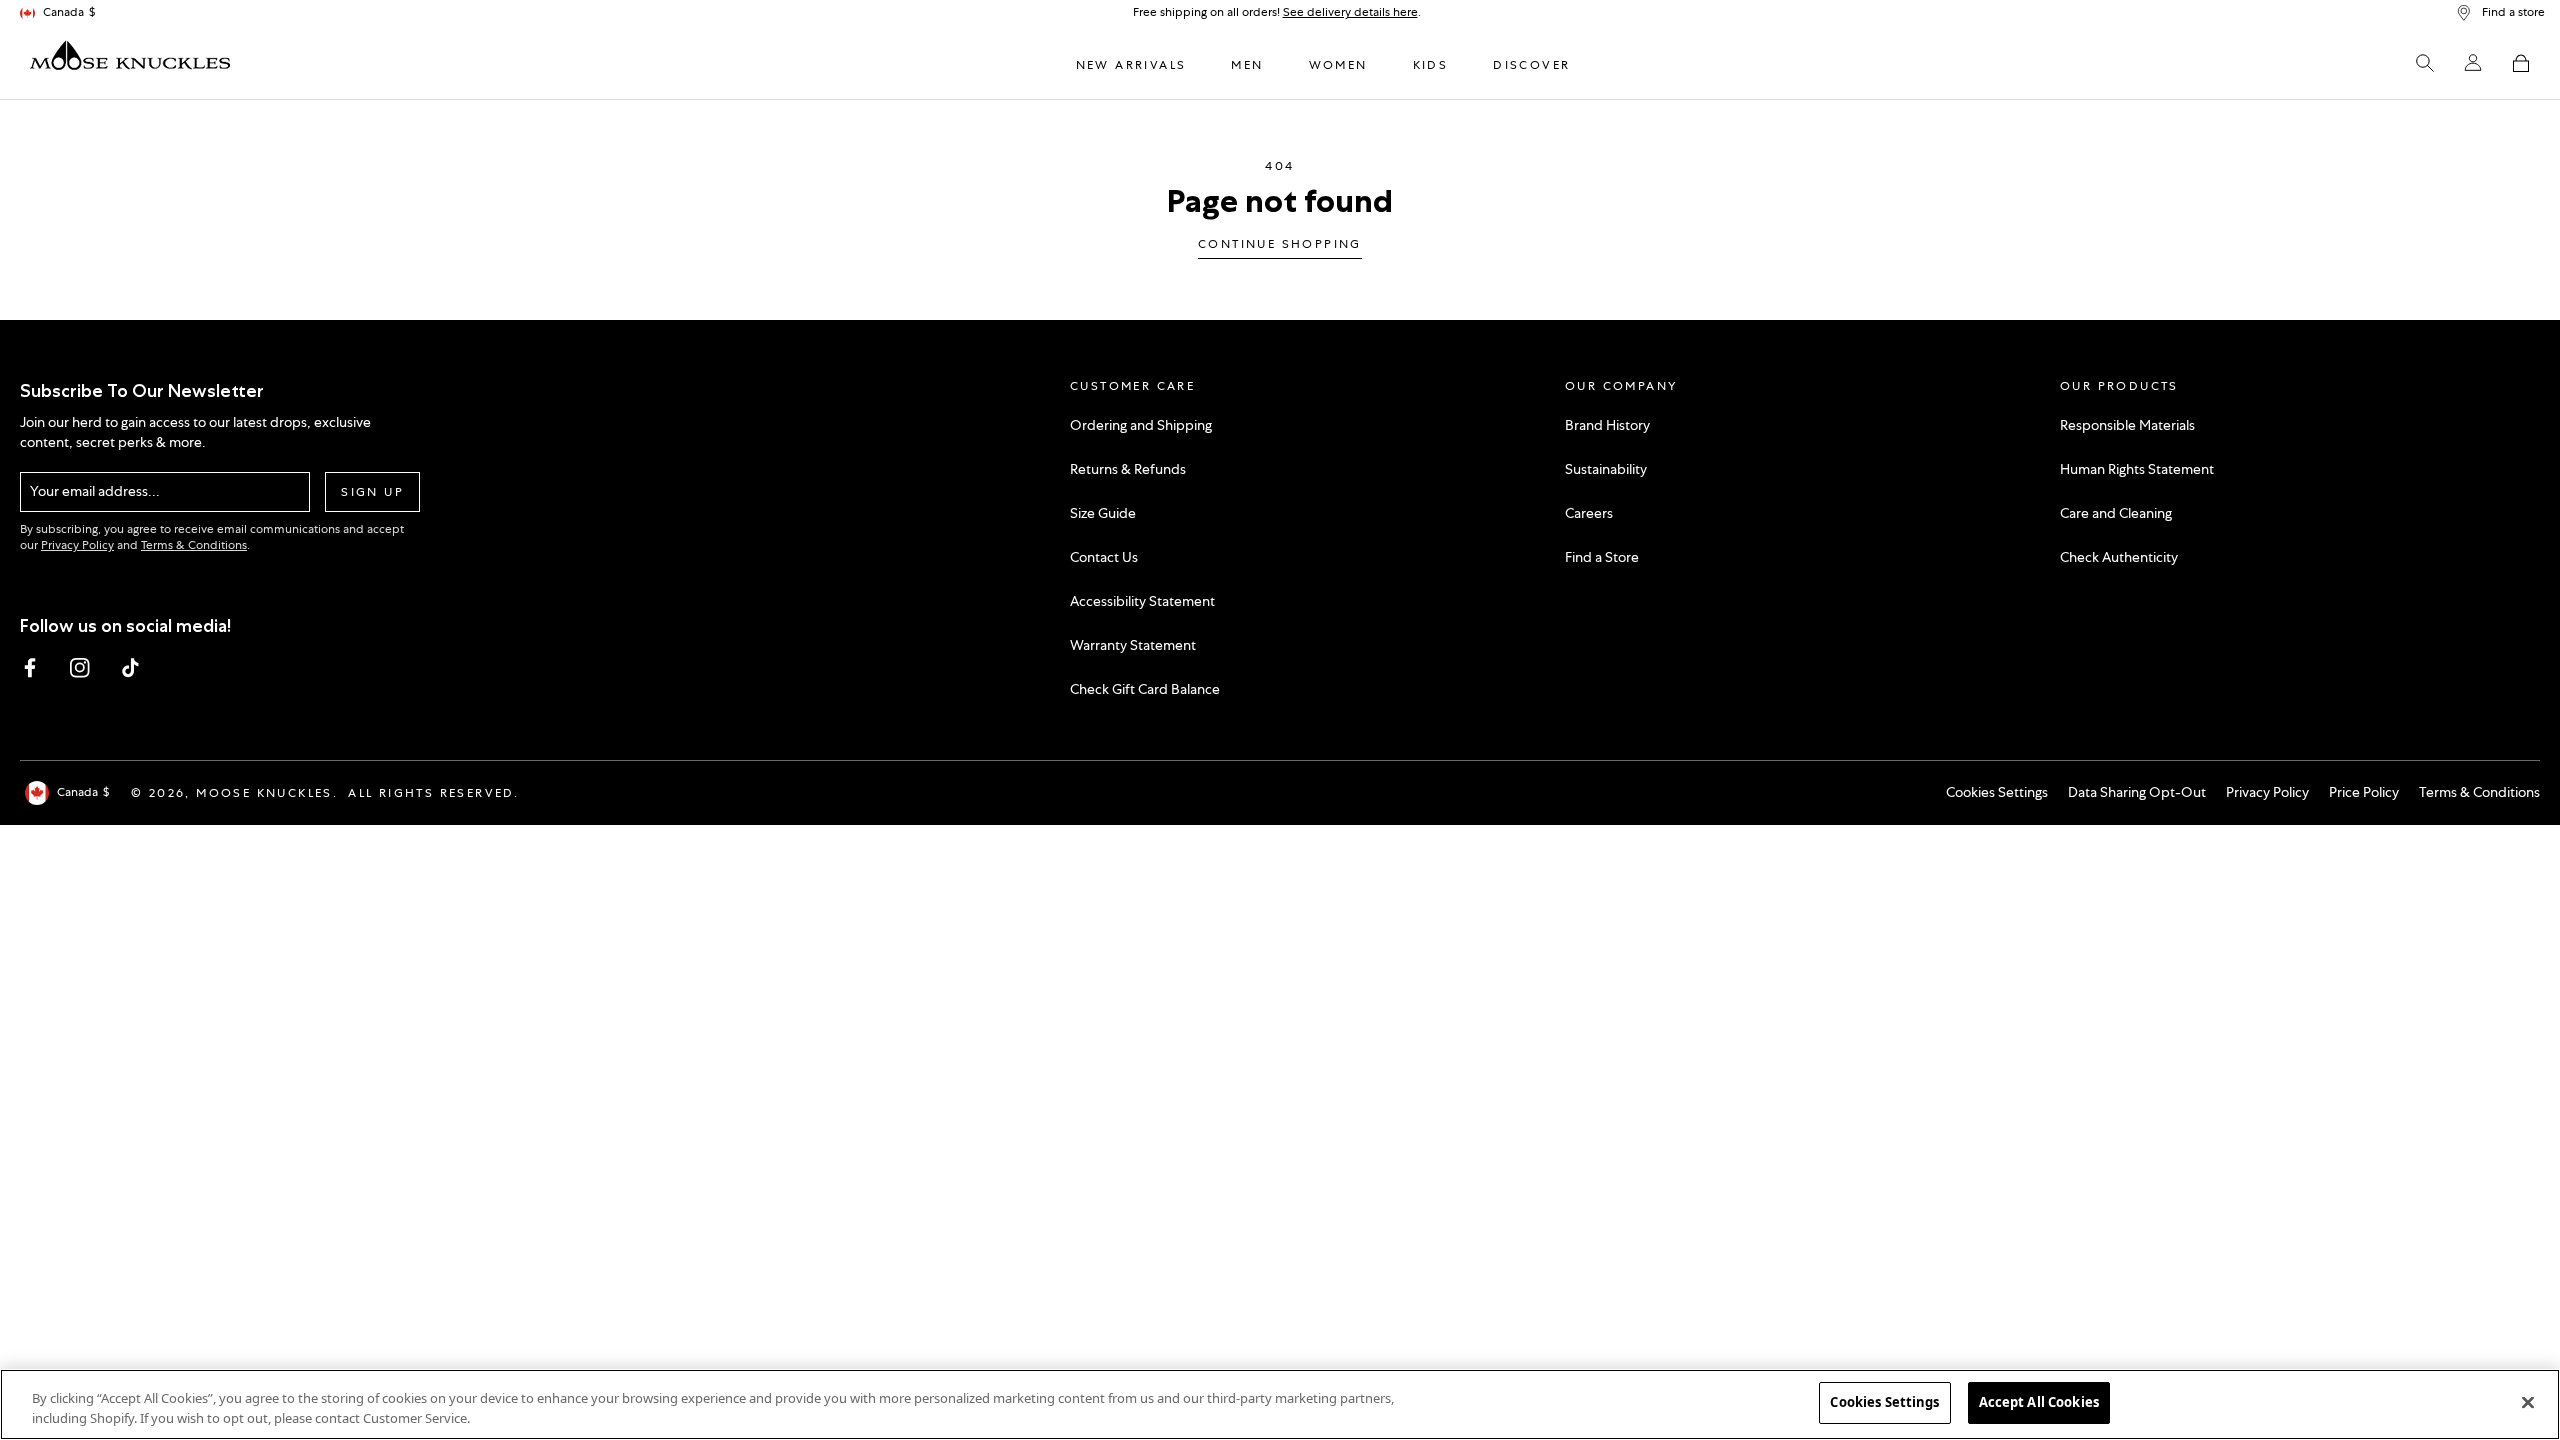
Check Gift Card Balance (1145, 689)
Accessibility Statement (1142, 601)
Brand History (1607, 425)
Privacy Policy (77, 545)
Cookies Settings (1997, 792)
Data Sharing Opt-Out (2137, 792)
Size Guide (1103, 513)
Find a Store (1602, 557)
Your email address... (95, 491)
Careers (1589, 513)
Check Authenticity (2119, 557)
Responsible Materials (2127, 425)
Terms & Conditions (194, 545)
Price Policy (2364, 792)
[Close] (2528, 1402)
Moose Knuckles (264, 793)
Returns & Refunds (1128, 469)
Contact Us (1104, 557)
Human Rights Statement (2137, 469)
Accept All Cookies (2039, 1402)
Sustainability (1606, 469)
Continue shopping (1280, 245)
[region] (1280, 1404)
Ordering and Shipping (1141, 425)
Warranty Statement (1133, 645)
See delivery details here (1350, 12)
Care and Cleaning (2116, 513)
